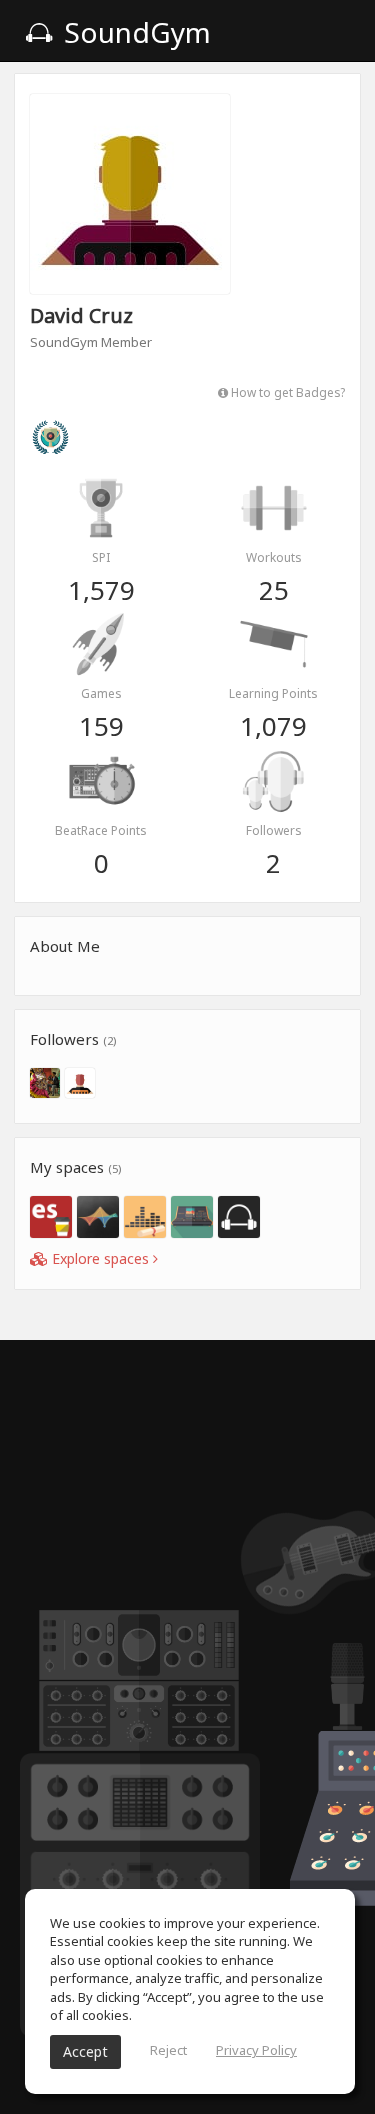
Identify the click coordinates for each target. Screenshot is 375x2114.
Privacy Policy (256, 2050)
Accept (85, 2051)
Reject (168, 2050)
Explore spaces (100, 1258)
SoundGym (134, 32)
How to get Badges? (286, 392)
